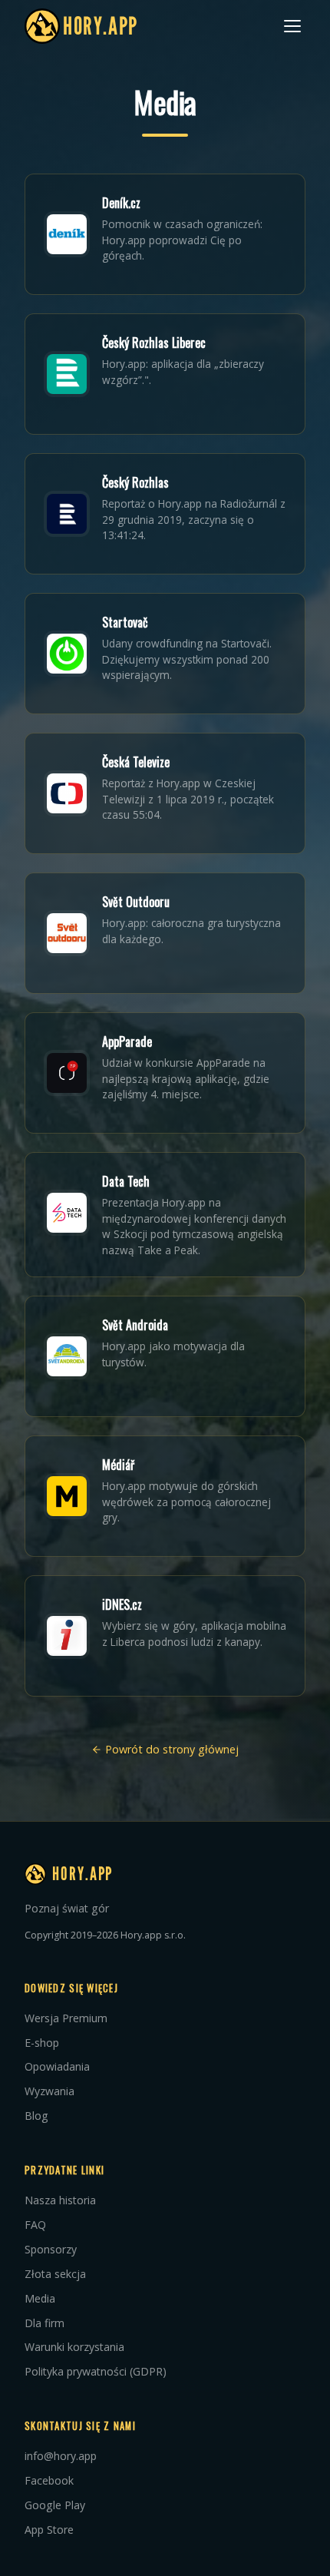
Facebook (49, 2480)
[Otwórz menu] (292, 26)
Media (40, 2298)
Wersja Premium (66, 2018)
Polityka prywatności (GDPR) (96, 2371)
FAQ (35, 2225)
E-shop (42, 2043)
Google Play (55, 2505)
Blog (36, 2116)
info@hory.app (61, 2456)
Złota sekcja (55, 2274)
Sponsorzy (51, 2249)
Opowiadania (57, 2066)
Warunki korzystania (74, 2347)
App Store (49, 2530)
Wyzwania (49, 2091)
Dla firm (45, 2323)
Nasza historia (60, 2200)
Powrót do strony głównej (170, 1749)
